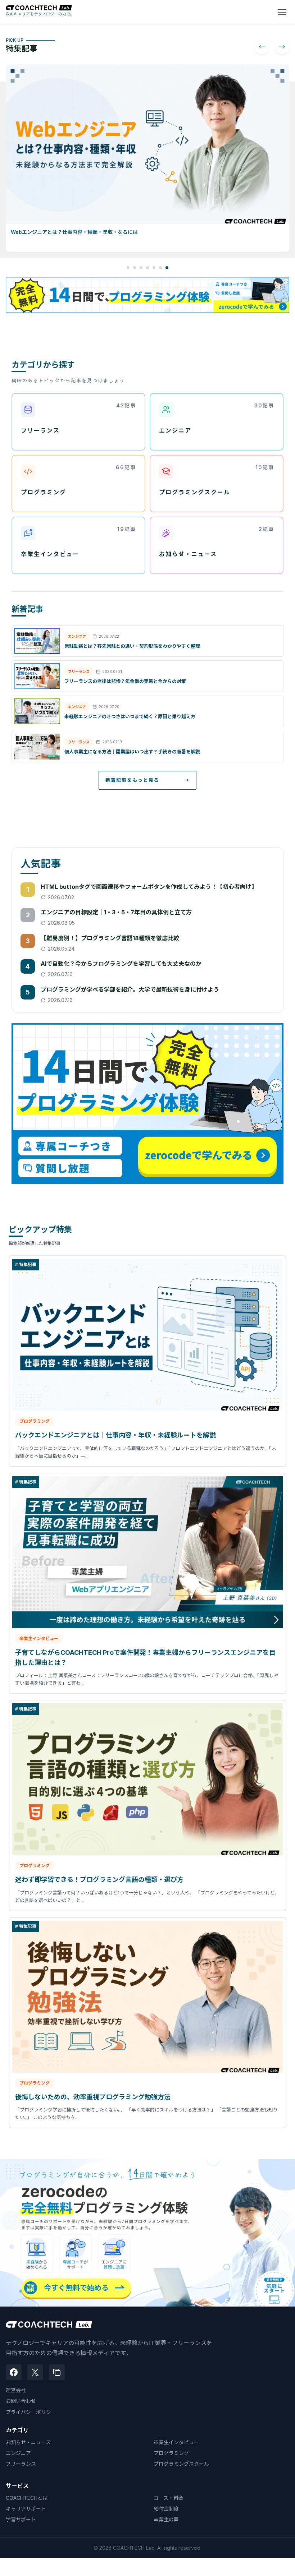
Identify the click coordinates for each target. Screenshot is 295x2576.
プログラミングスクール (181, 2464)
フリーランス (21, 2464)
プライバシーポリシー (31, 2412)
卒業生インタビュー (176, 2442)
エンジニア (18, 2453)
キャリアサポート (26, 2509)
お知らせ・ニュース (28, 2442)
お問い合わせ (21, 2401)
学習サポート (21, 2519)
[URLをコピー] (57, 2372)
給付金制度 (166, 2509)
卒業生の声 (166, 2519)
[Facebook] (14, 2372)
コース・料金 (169, 2498)
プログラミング (171, 2453)
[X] (35, 2372)
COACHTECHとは (27, 2498)
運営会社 (16, 2390)
